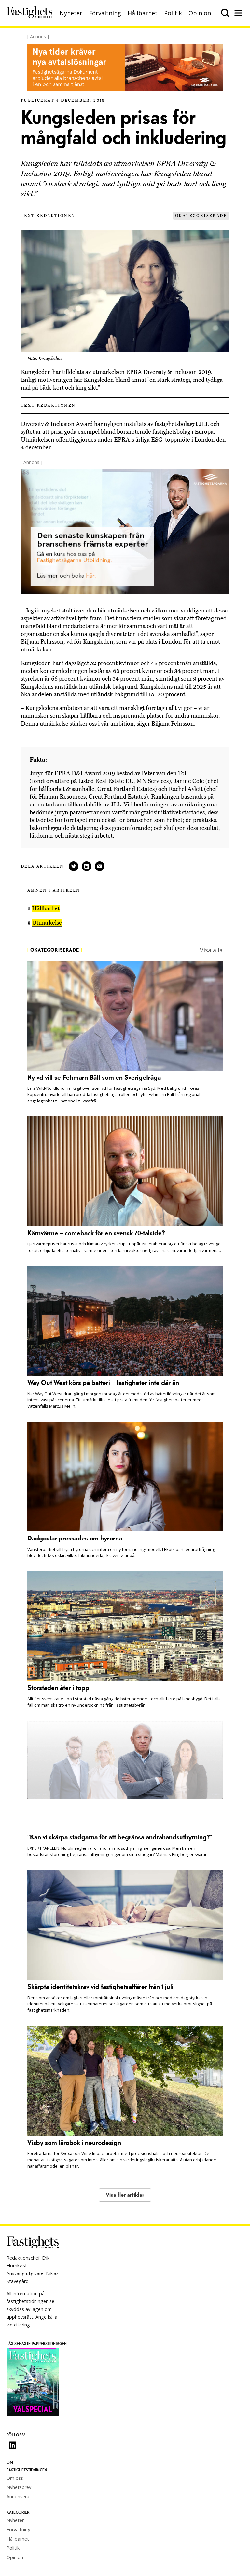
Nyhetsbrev (19, 2487)
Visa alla (211, 950)
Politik (173, 13)
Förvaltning (105, 13)
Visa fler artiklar (125, 2195)
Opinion (200, 13)
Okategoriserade (201, 216)
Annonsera (18, 2497)
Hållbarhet (143, 13)
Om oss (15, 2478)
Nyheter (71, 13)
